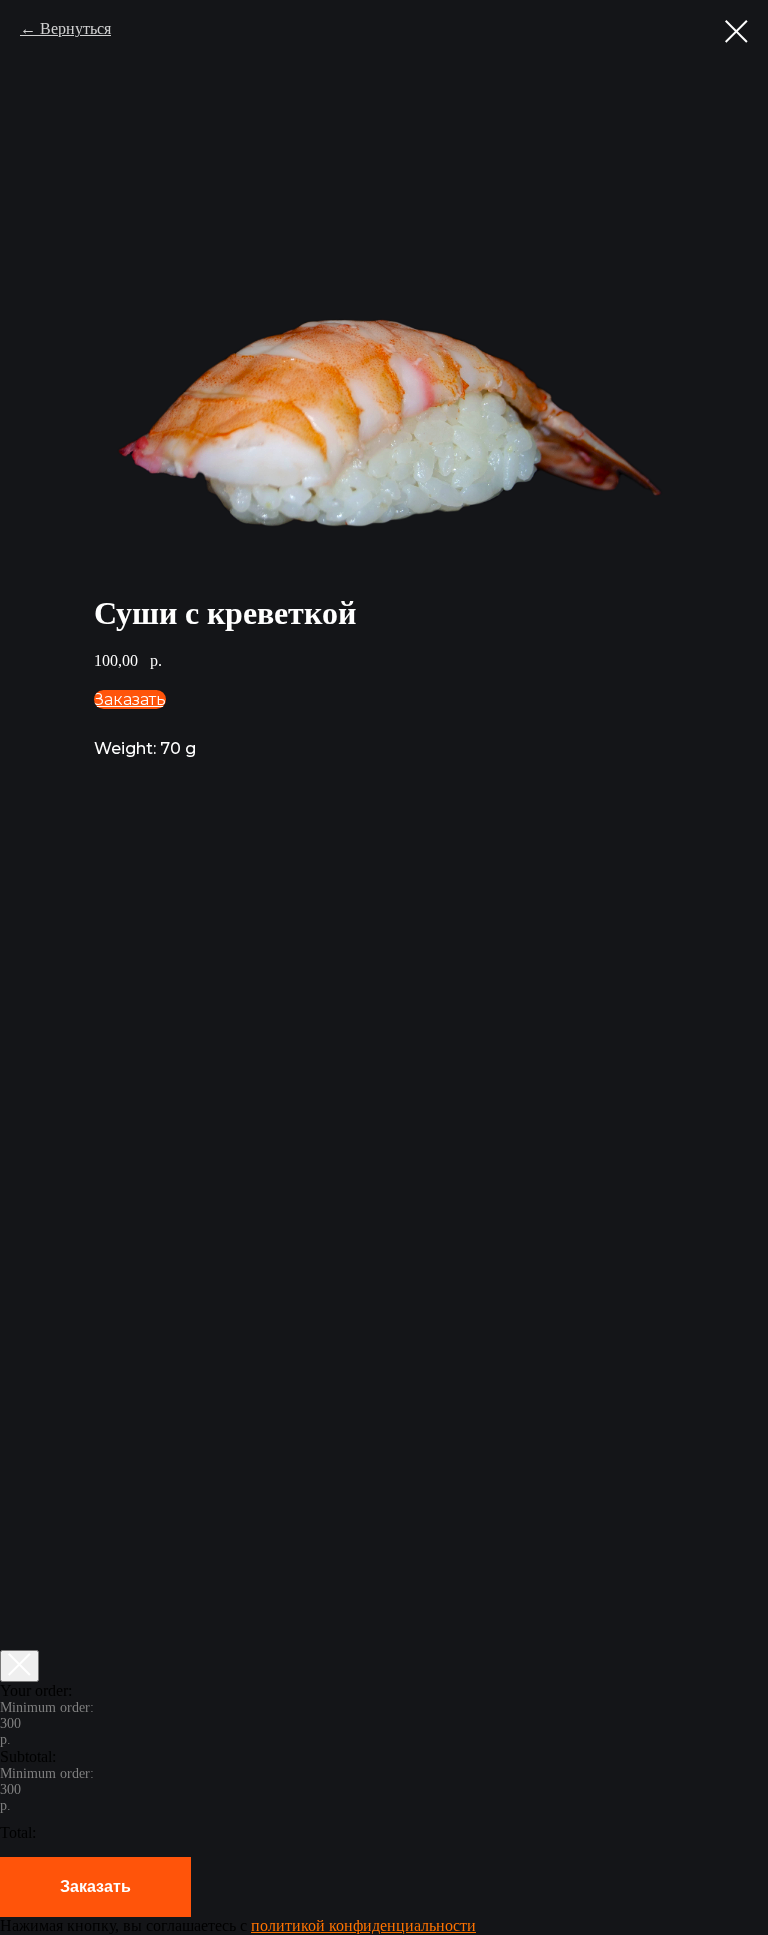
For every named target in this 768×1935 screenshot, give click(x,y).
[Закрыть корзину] (19, 1666)
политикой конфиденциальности (363, 1925)
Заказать (95, 1886)
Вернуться (75, 28)
